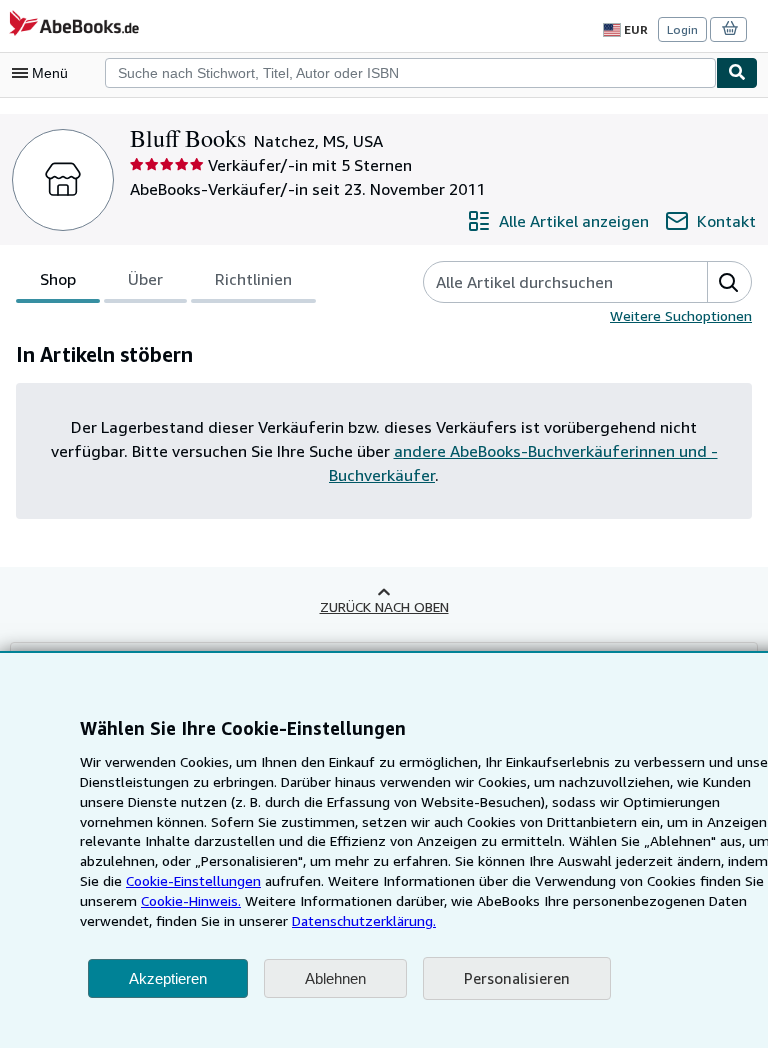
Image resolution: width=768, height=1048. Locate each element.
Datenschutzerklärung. (364, 920)
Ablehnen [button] (335, 978)
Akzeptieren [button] (168, 978)
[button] (729, 282)
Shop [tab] (58, 279)
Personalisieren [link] (517, 978)
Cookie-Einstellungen (193, 880)
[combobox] (410, 73)
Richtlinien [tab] (253, 279)
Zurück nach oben (384, 606)
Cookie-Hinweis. (191, 900)
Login (682, 29)
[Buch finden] (737, 73)
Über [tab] (145, 279)
